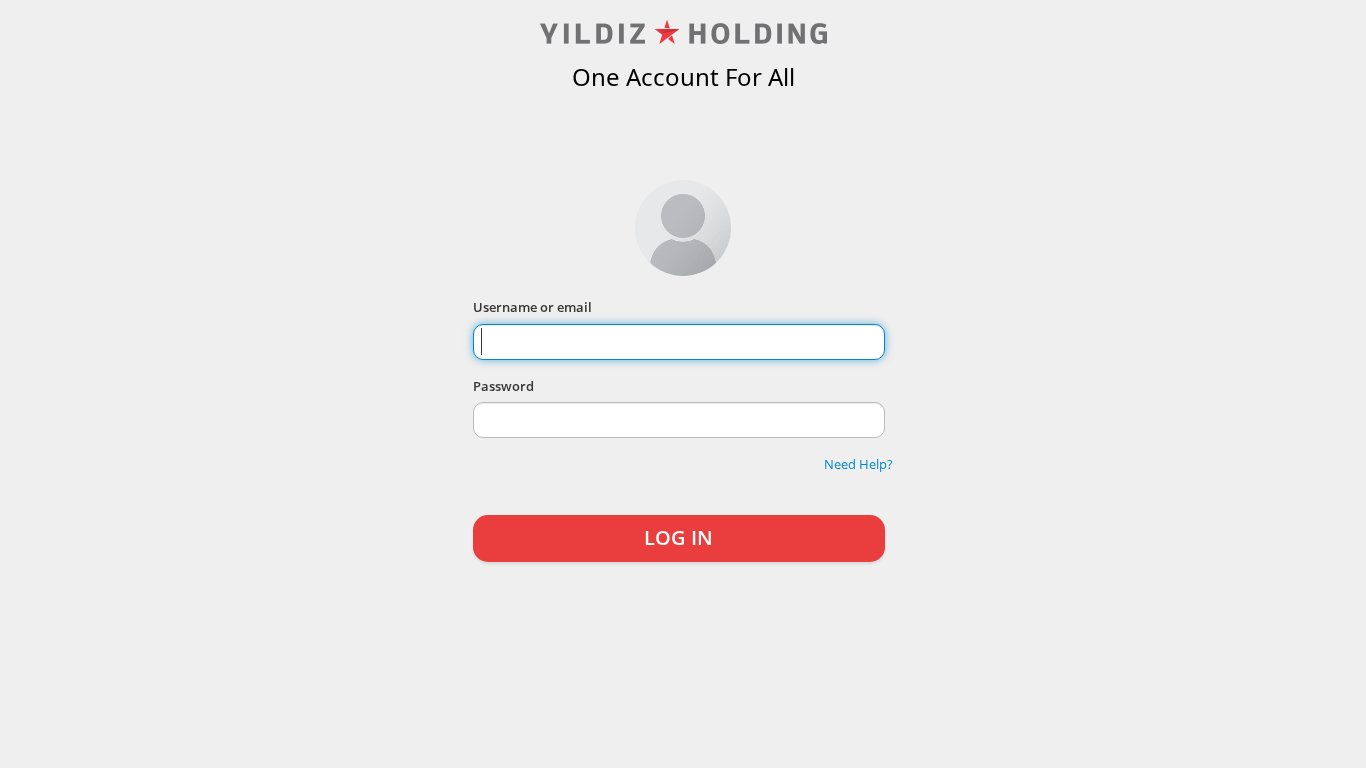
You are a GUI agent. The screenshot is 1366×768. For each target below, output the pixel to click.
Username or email (532, 307)
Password (503, 386)
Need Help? (858, 464)
